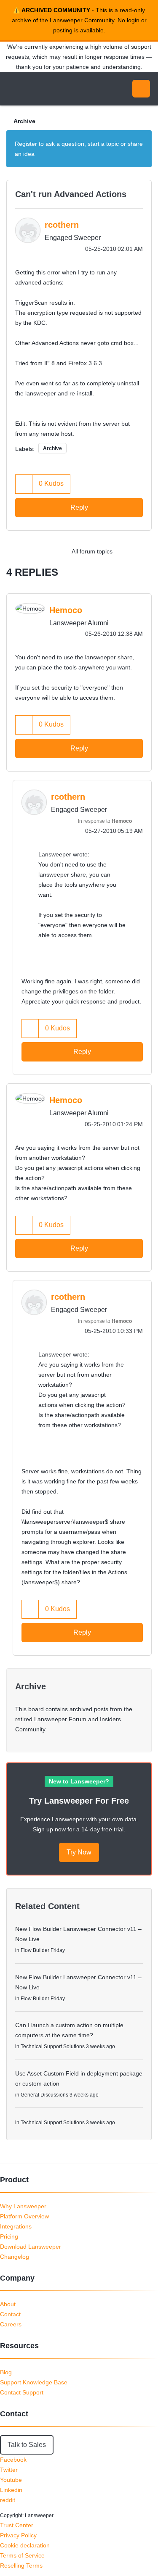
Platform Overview (24, 2216)
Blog (6, 2372)
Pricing (9, 2236)
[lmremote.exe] (143, 551)
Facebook (13, 2460)
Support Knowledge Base (34, 2382)
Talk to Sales (27, 2445)
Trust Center (17, 2525)
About (8, 2304)
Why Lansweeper (23, 2206)
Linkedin (11, 2490)
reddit (8, 2500)
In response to (105, 821)
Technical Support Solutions (53, 2047)
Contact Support (22, 2392)
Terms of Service (22, 2555)
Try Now (79, 1852)
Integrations (16, 2226)
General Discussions (44, 2095)
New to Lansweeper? (79, 1781)
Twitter (9, 2470)
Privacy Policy (18, 2535)
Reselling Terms (21, 2565)
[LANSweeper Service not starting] (126, 551)
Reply (79, 507)
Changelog (15, 2257)
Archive (24, 121)
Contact (10, 2314)
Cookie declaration (25, 2545)
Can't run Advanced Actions (71, 194)
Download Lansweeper (31, 2247)
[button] (24, 484)
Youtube (11, 2480)
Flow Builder (35, 1950)
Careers (11, 2324)
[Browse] (13, 89)
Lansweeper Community (46, 89)
